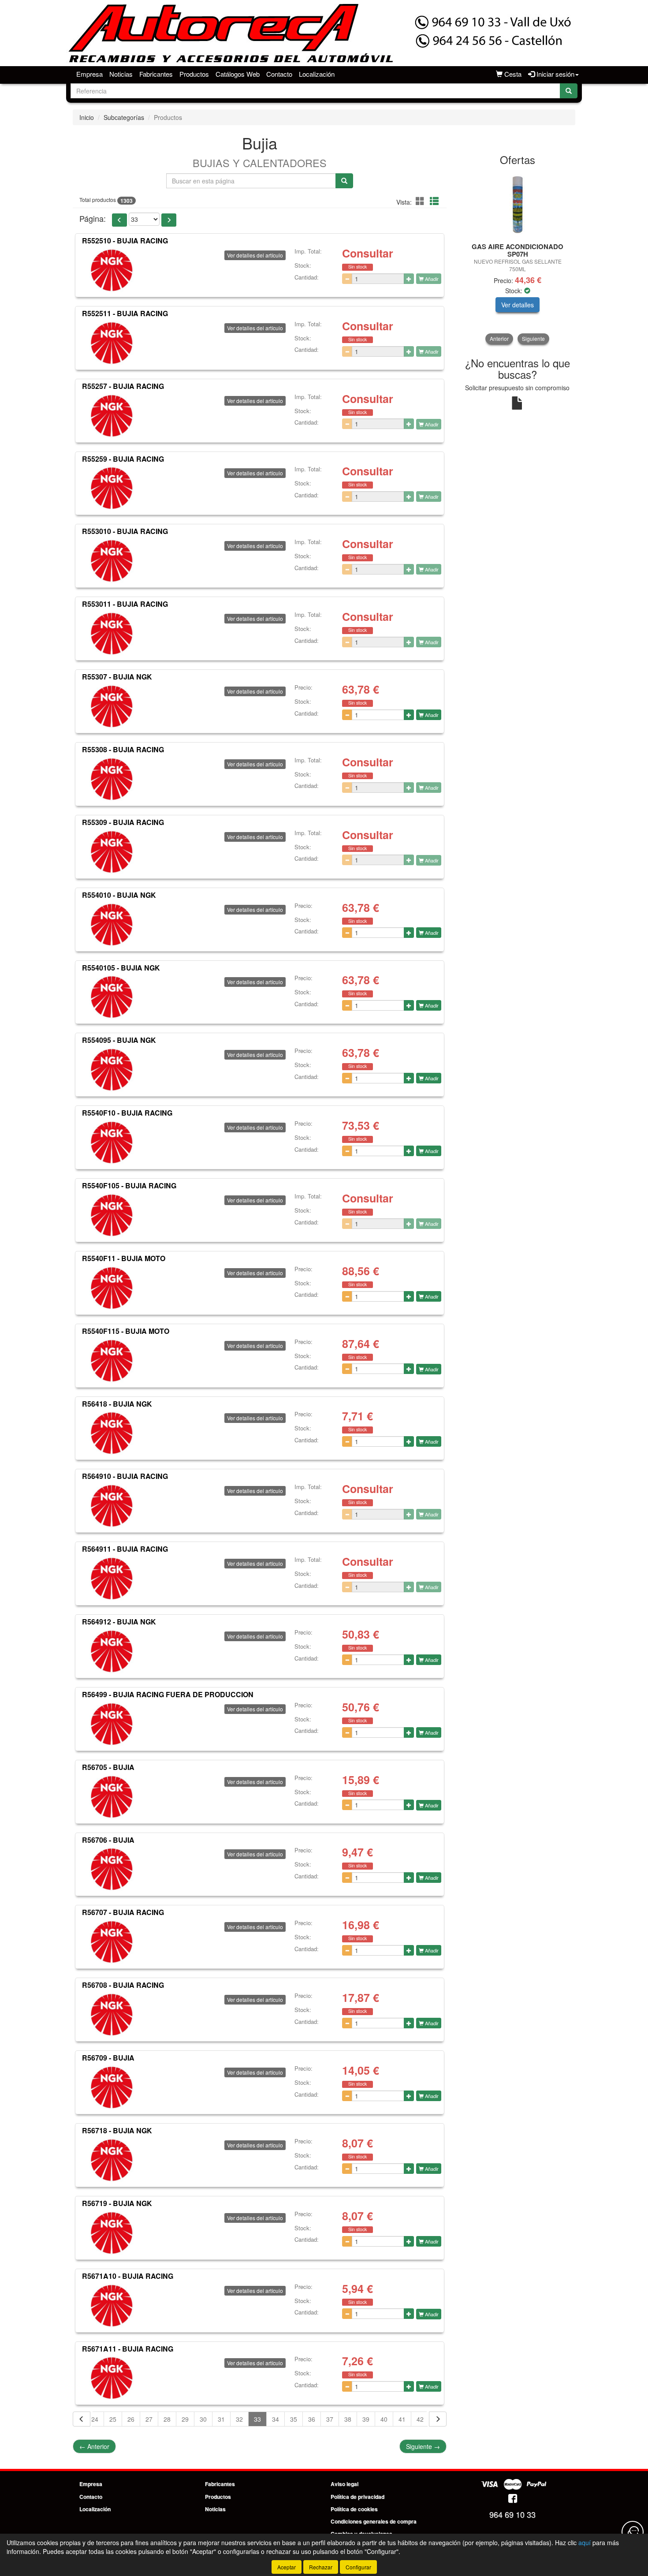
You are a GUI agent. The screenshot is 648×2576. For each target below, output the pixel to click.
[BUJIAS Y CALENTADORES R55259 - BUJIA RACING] (112, 488)
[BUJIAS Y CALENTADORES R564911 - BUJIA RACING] (112, 1579)
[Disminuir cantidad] (347, 279)
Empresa (89, 74)
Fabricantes (156, 74)
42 (420, 2419)
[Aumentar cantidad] (409, 279)
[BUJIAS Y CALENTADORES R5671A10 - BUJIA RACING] (112, 2306)
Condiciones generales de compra (374, 2521)
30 (203, 2419)
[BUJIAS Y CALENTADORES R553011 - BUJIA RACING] (112, 634)
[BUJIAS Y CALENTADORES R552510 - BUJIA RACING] (112, 270)
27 (149, 2419)
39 (366, 2419)
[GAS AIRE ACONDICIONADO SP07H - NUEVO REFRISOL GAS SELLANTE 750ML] (518, 205)
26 (131, 2419)
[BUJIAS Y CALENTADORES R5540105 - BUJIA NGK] (112, 997)
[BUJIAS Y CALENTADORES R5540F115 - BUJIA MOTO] (112, 1361)
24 (95, 2419)
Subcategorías (124, 117)
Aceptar (287, 2567)
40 (384, 2419)
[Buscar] (569, 91)
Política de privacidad (358, 2497)
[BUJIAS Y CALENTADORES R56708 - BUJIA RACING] (112, 2015)
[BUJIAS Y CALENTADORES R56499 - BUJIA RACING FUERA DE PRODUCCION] (112, 1724)
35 (294, 2419)
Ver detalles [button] (518, 305)
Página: (93, 218)
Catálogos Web (238, 74)
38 (348, 2419)
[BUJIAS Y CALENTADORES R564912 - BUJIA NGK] (112, 1651)
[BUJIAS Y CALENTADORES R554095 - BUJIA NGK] (112, 1070)
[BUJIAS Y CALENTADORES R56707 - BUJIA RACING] (112, 1942)
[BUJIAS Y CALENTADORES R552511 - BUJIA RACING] (112, 343)
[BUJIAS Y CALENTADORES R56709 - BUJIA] (112, 2087)
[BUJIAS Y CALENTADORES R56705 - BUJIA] (112, 1797)
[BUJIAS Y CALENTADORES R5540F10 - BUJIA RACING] (112, 1142)
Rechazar (321, 2567)
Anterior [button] (499, 338)
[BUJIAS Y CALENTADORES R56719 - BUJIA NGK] (112, 2233)
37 (330, 2419)
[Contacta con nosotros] (633, 2532)
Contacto (279, 74)
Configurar (358, 2567)
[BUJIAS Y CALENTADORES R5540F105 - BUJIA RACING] (112, 1215)
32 (239, 2419)
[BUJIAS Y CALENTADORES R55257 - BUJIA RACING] (112, 416)
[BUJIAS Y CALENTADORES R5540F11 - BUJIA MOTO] (112, 1288)
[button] (421, 201)
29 (185, 2419)
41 (402, 2419)
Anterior (94, 2446)
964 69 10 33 (512, 2514)
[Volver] (82, 2419)
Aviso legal (344, 2484)
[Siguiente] (438, 2419)
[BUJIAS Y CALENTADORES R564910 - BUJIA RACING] (112, 1506)
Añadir (431, 279)
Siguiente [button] (533, 338)
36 (312, 2419)
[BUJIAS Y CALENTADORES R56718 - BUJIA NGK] (112, 2160)
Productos (194, 74)
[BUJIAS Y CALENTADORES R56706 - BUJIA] (112, 1869)
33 (257, 2419)
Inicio (87, 117)
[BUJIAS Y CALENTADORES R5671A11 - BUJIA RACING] (112, 2378)
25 (113, 2419)
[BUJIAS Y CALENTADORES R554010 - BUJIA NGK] (112, 925)
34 (276, 2419)
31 (221, 2419)
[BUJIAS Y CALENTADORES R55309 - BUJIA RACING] (112, 852)
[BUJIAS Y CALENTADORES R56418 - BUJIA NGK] (112, 1433)
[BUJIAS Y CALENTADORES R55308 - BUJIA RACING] (112, 779)
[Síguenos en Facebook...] (513, 2499)
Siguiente (423, 2446)
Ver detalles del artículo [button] (255, 255)
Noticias (121, 74)
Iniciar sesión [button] (555, 74)
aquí (585, 2542)
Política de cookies (354, 2509)
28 (167, 2419)
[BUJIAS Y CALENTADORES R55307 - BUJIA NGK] (112, 706)
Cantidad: (307, 277)
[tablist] (518, 258)
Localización (317, 74)
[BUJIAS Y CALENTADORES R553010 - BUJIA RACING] (112, 561)
